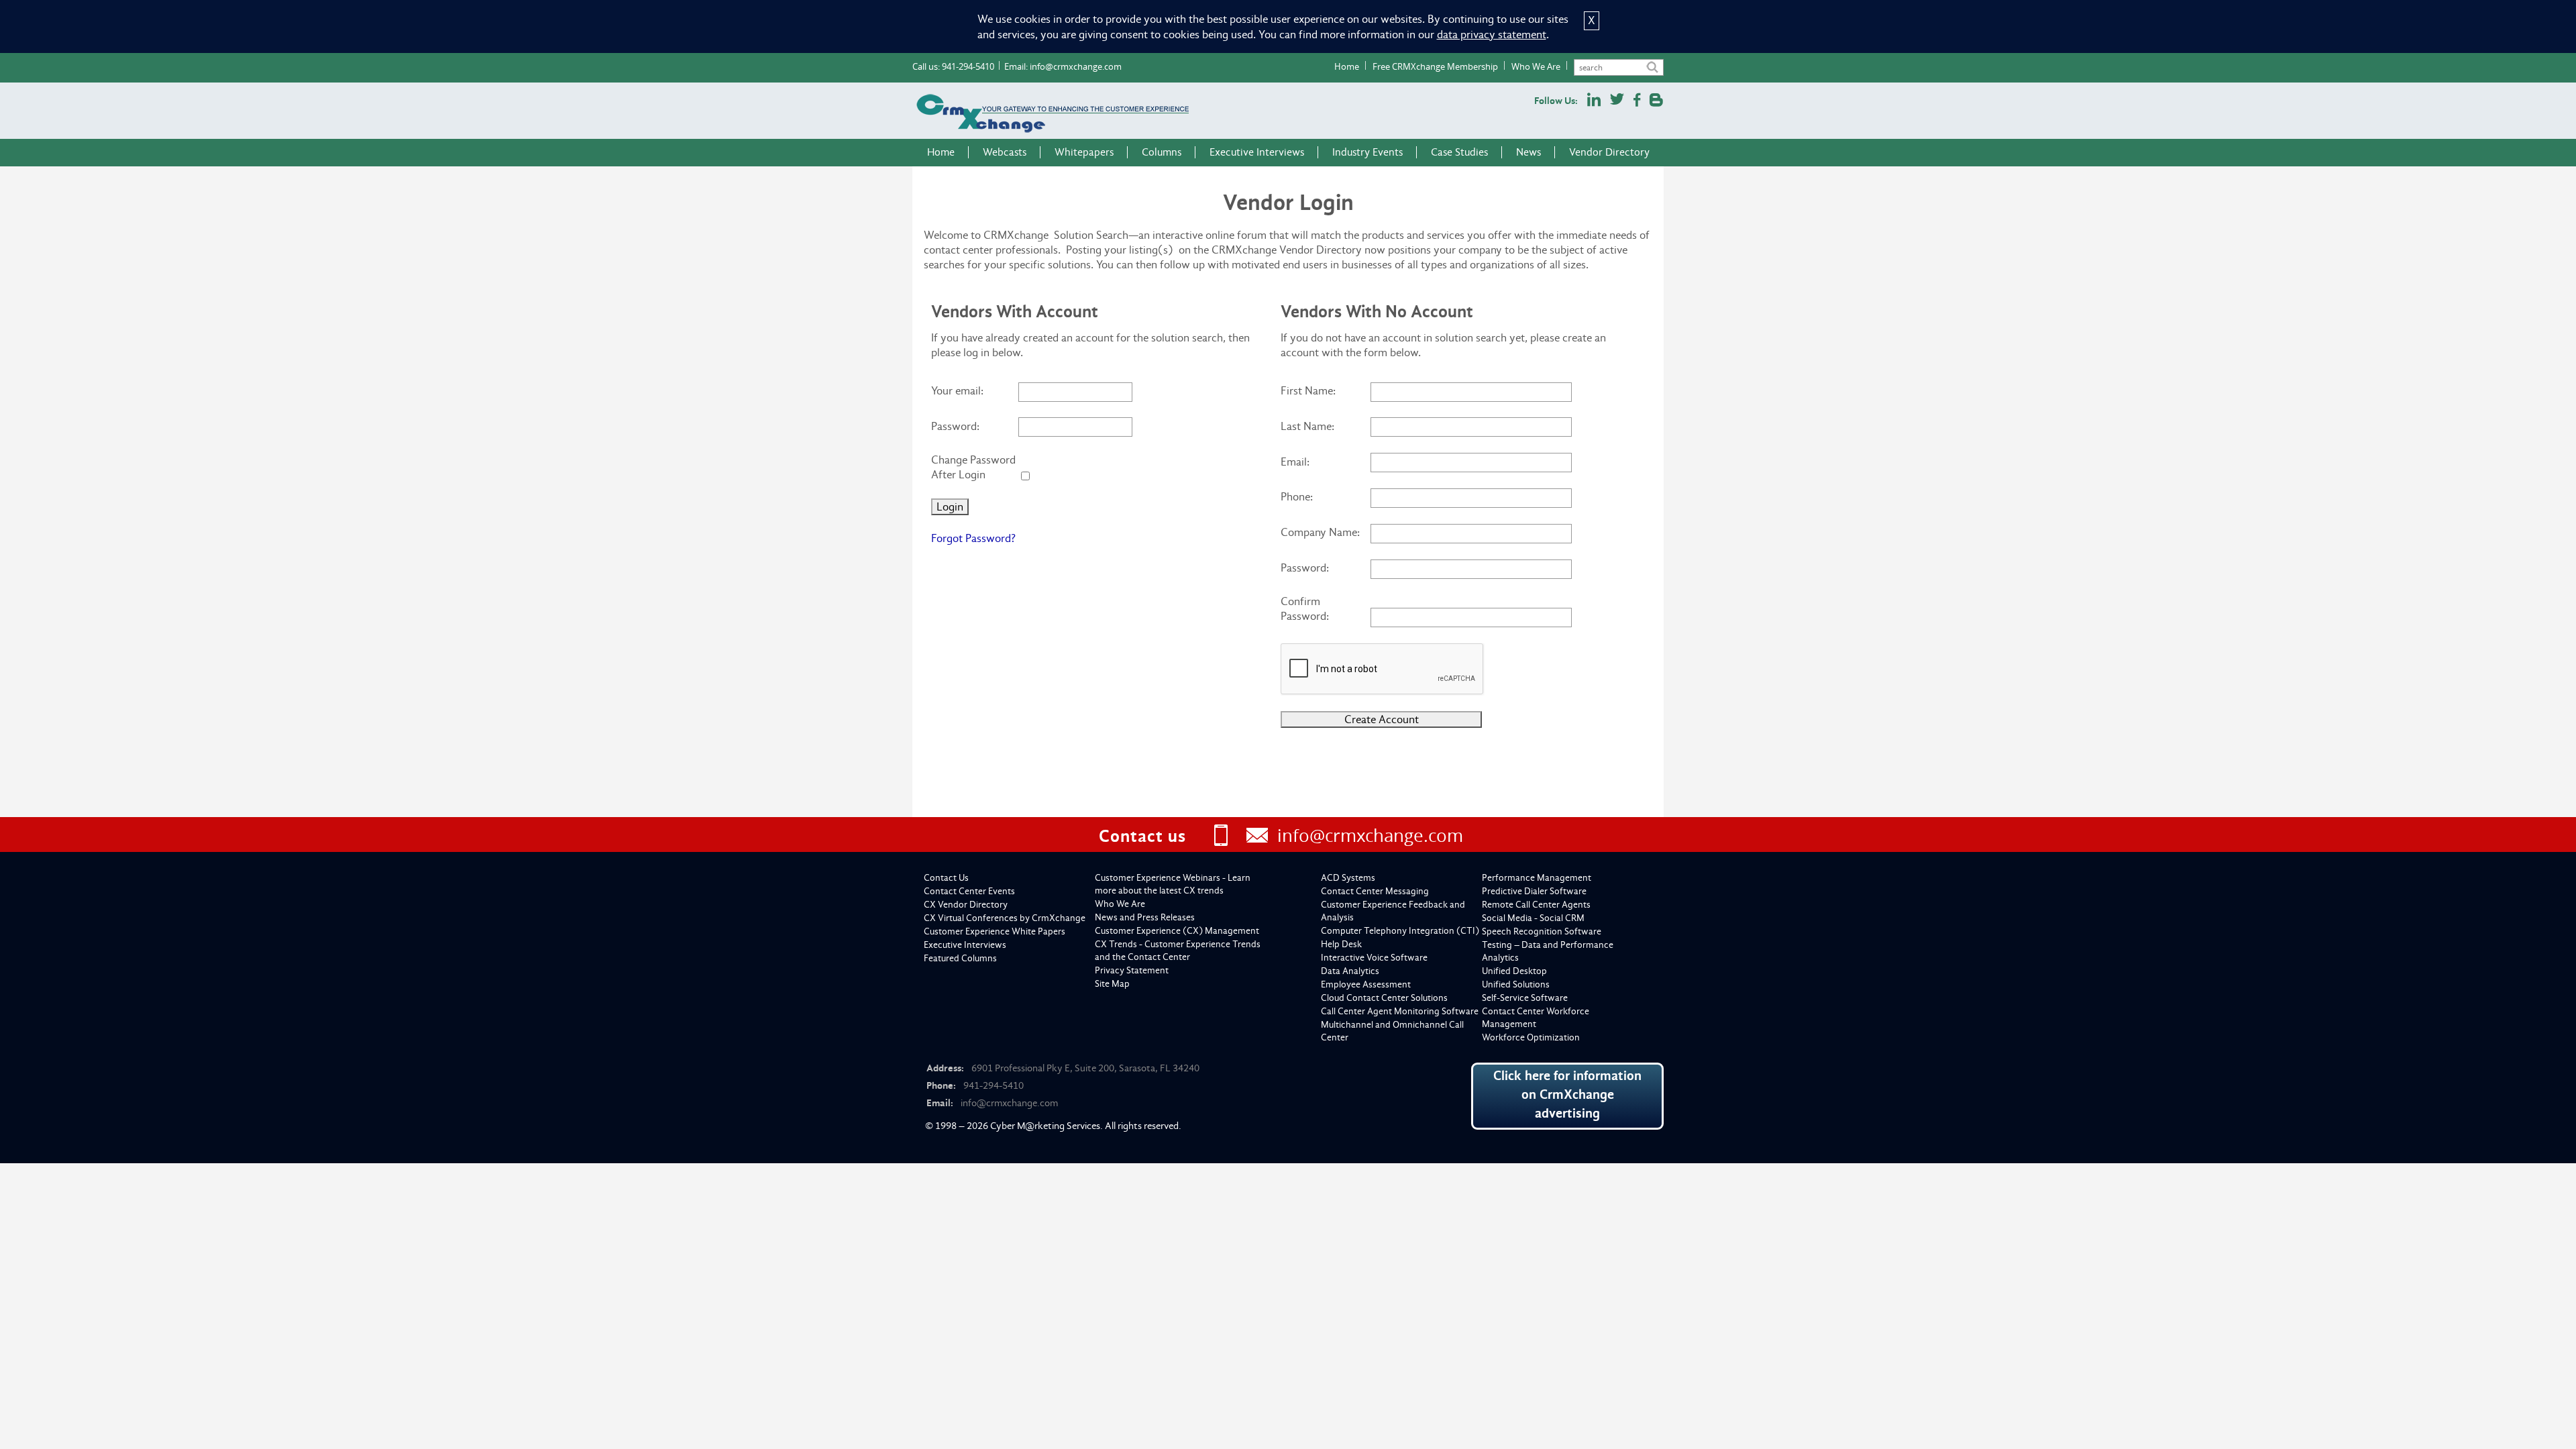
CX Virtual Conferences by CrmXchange (1005, 918)
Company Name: (1320, 532)
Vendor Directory (1609, 152)
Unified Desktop (1514, 971)
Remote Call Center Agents (1536, 905)
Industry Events (1367, 152)
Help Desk (1341, 944)
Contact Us (946, 878)
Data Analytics (1350, 971)
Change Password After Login (973, 467)
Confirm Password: (1305, 609)
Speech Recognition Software (1542, 931)
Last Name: (1307, 426)
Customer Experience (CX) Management (1177, 931)
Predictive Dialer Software (1534, 891)
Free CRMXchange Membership (1435, 66)
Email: (1295, 462)
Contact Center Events (969, 891)
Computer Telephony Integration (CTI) (1400, 931)
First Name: (1308, 391)
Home (1347, 66)
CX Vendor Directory (966, 905)
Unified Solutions (1516, 984)
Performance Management (1537, 878)
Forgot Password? (973, 538)
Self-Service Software (1525, 998)
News (1528, 152)
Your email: (957, 391)
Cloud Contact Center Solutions (1384, 998)
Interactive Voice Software (1374, 958)
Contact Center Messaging (1375, 891)
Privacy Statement (1132, 970)
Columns (1162, 152)
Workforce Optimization (1531, 1037)
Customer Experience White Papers (995, 931)
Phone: (1297, 497)
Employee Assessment (1366, 984)
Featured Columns (960, 958)
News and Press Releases (1145, 917)
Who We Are (1536, 66)
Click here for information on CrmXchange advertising (1567, 1094)
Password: (955, 426)
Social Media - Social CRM (1533, 918)
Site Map (1112, 984)
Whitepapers (1084, 152)
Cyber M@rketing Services (1045, 1126)
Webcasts (1005, 152)
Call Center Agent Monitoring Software (1400, 1011)
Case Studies (1459, 152)
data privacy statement (1492, 35)
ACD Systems (1348, 878)
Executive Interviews (1257, 152)
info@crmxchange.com (1076, 66)
